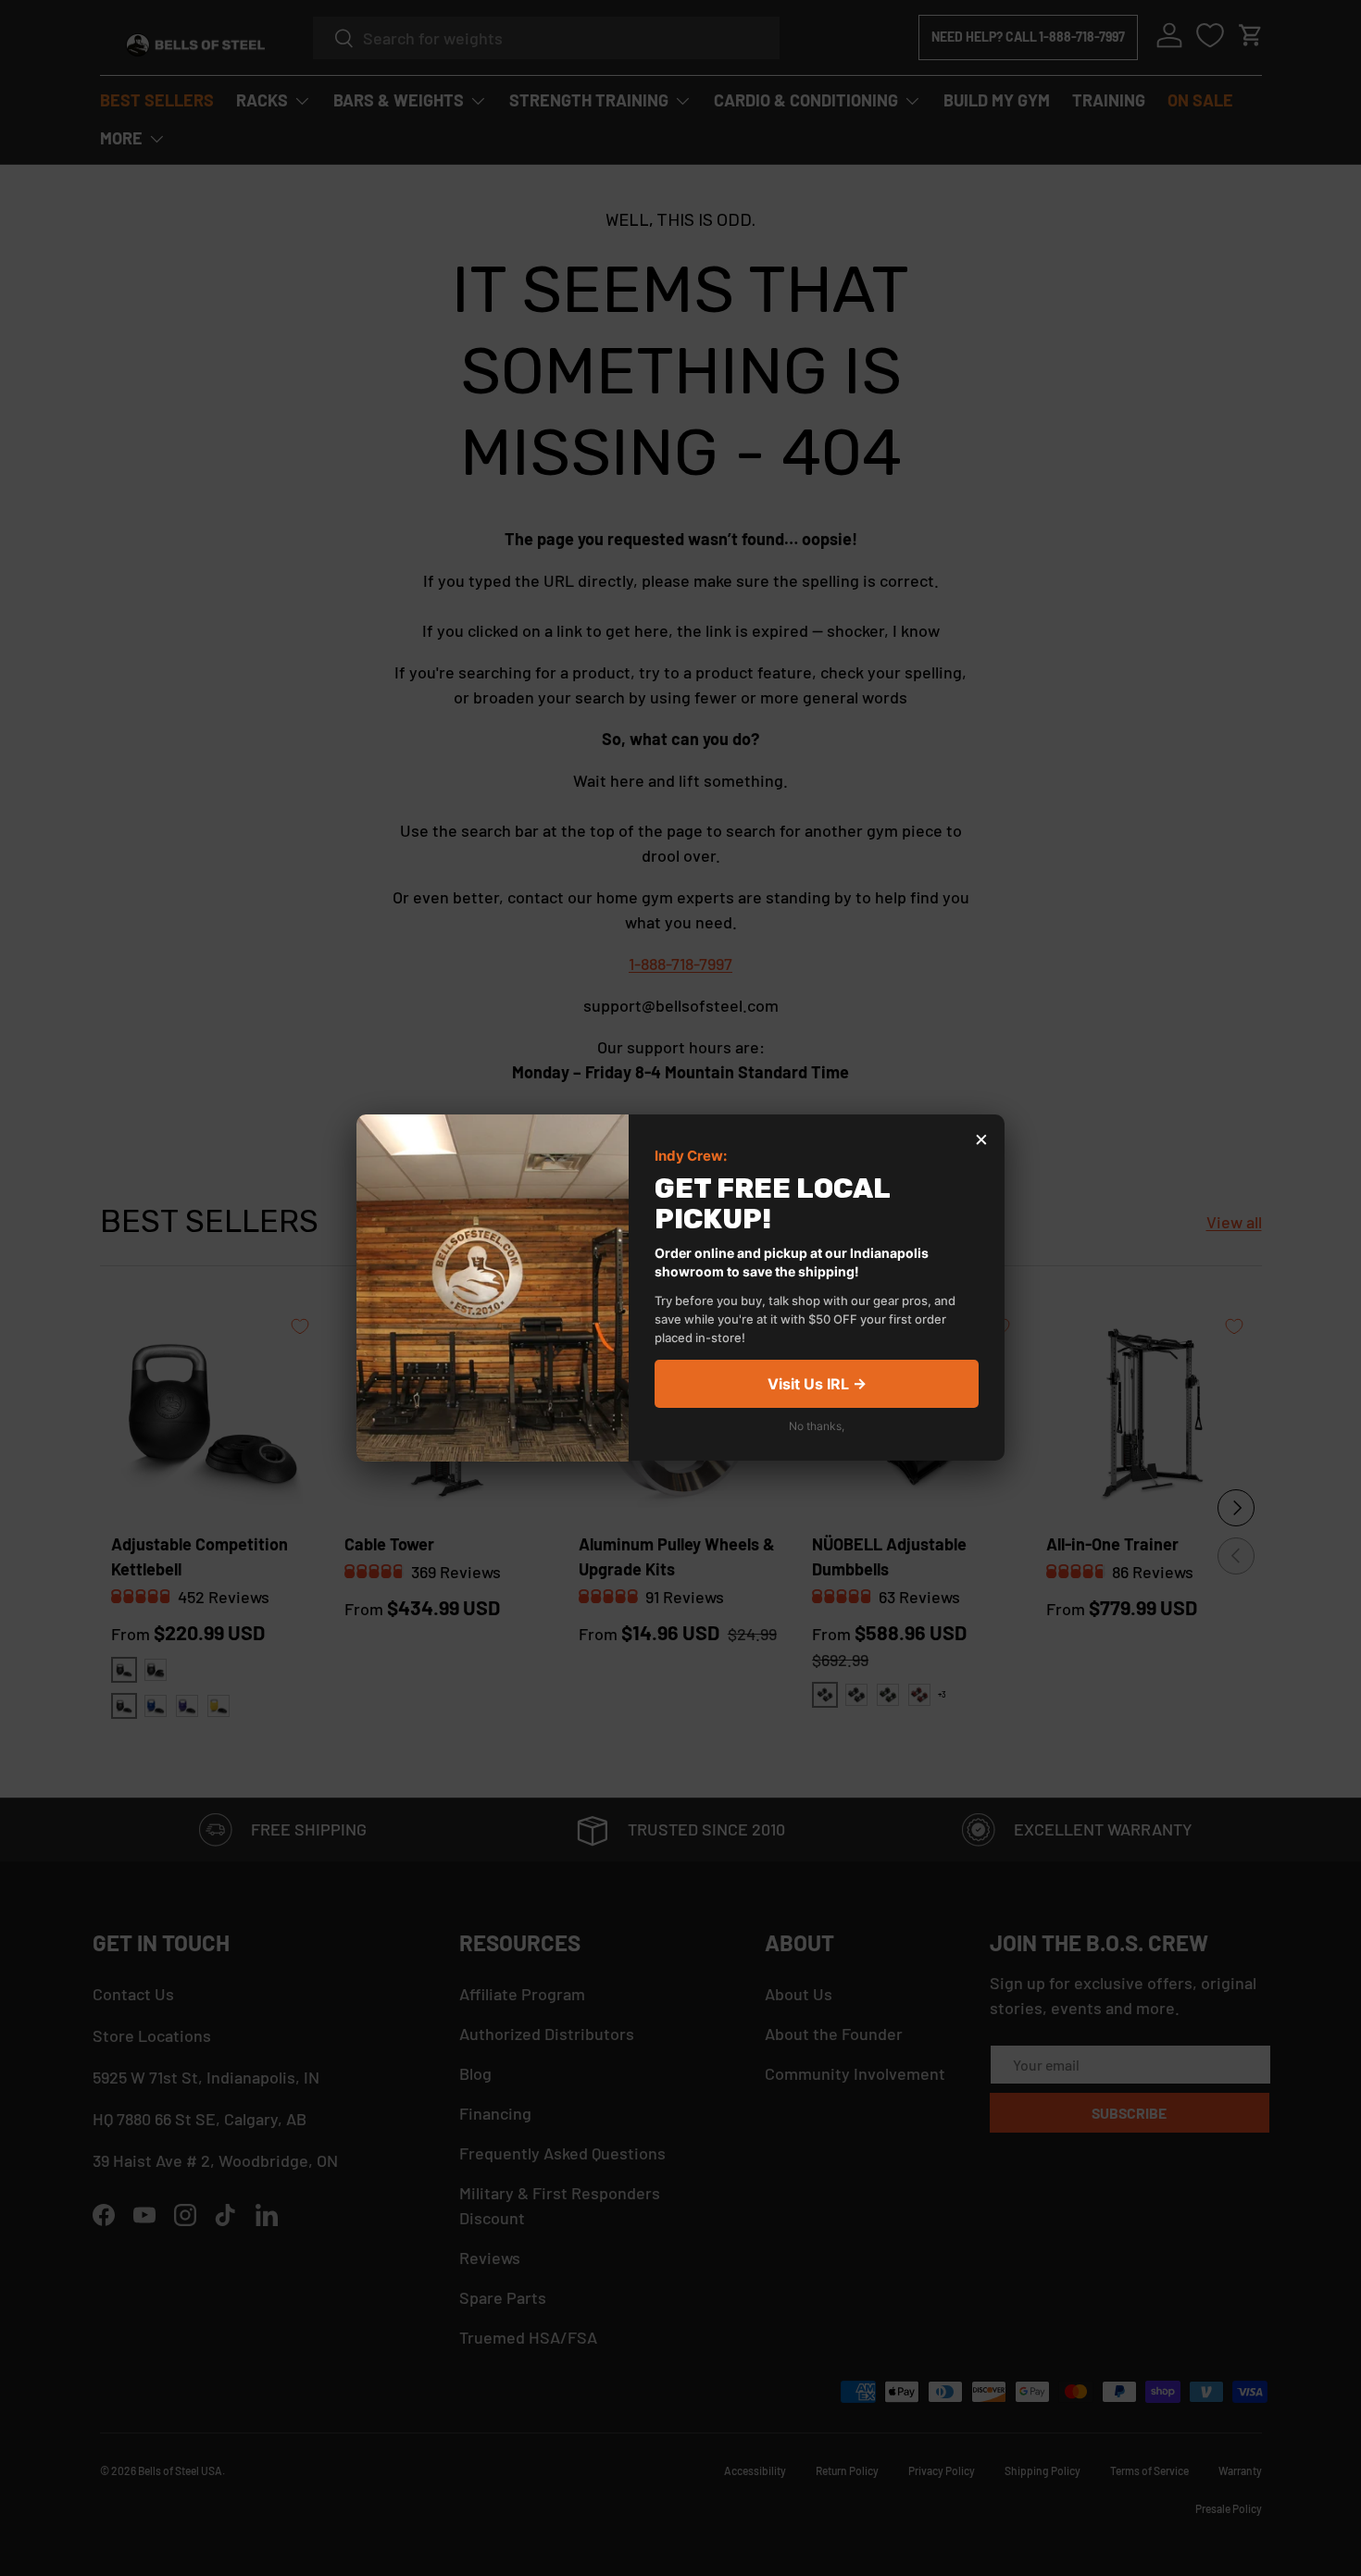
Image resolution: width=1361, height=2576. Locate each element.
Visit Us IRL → (817, 1385)
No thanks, (817, 1427)
